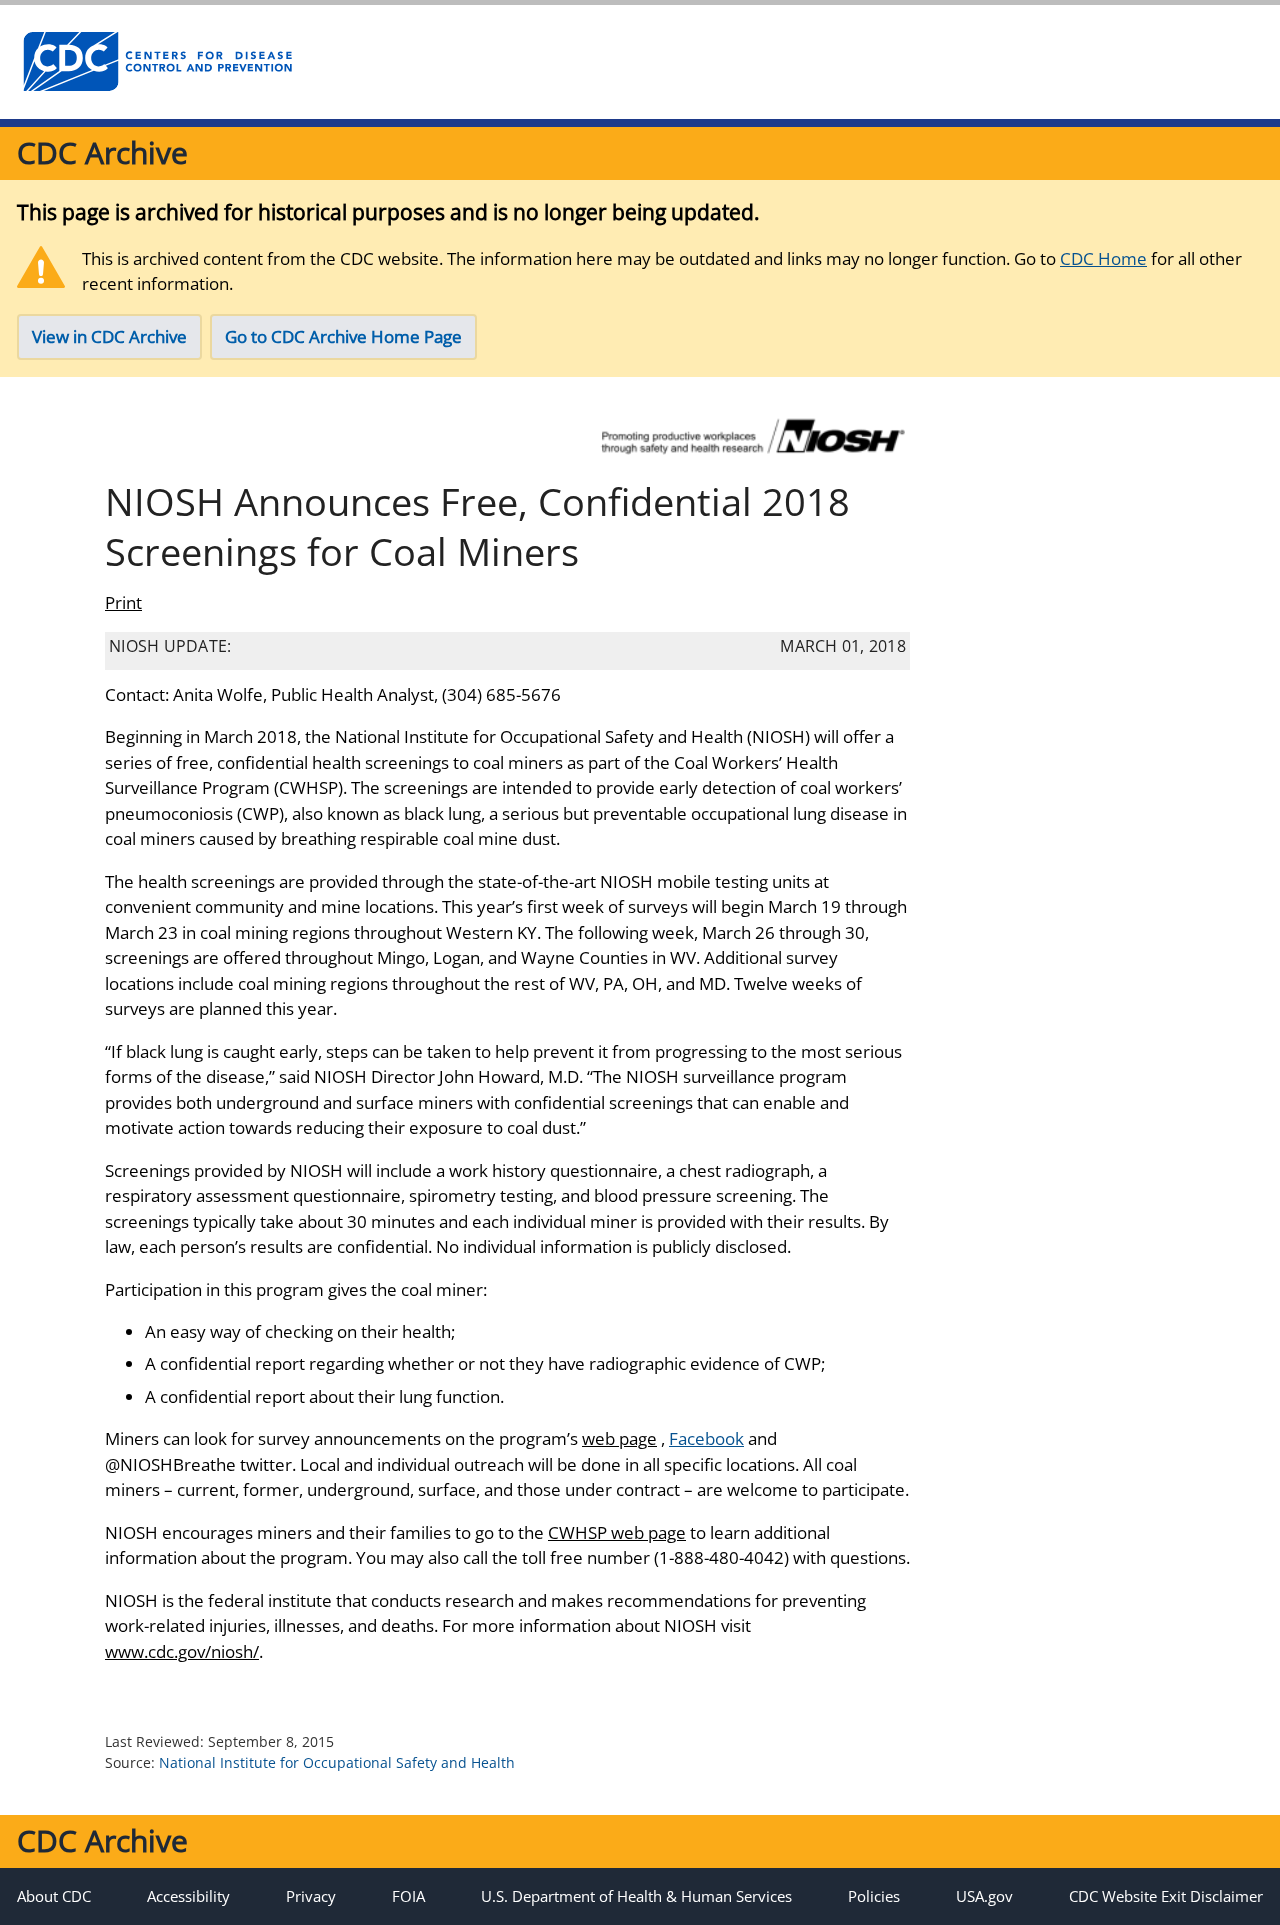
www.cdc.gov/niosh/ (182, 1651)
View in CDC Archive (109, 336)
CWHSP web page (617, 1532)
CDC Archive (102, 152)
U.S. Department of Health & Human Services (636, 1896)
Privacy (311, 1896)
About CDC (54, 1896)
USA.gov (984, 1896)
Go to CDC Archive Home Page (343, 336)
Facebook (706, 1438)
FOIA (408, 1896)
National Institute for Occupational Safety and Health (337, 1762)
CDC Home (1103, 258)
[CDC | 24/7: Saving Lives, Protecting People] (157, 62)
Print (123, 602)
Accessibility (188, 1896)
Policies (874, 1896)
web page (619, 1438)
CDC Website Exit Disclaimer (1166, 1896)
